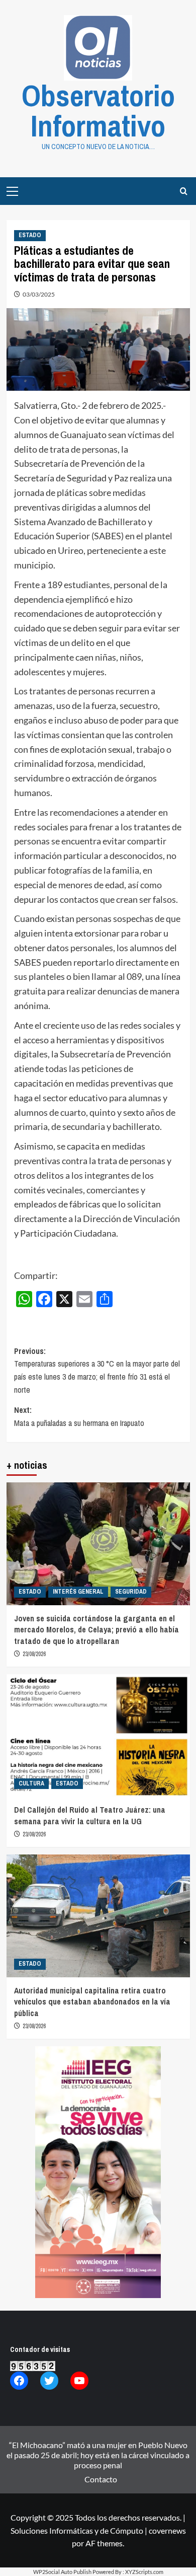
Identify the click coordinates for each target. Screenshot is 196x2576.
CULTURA (31, 1783)
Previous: (97, 1370)
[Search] (184, 191)
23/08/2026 (34, 1654)
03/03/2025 (39, 294)
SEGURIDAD (131, 1592)
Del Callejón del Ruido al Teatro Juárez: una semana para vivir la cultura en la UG (90, 1815)
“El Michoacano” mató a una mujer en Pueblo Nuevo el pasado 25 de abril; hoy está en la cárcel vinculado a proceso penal (98, 2455)
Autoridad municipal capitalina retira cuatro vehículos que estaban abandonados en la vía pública (92, 2002)
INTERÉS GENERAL (78, 1592)
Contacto (101, 2479)
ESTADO (30, 235)
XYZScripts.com (144, 2572)
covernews (167, 2530)
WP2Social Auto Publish (62, 2572)
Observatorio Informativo (98, 111)
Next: (79, 1416)
